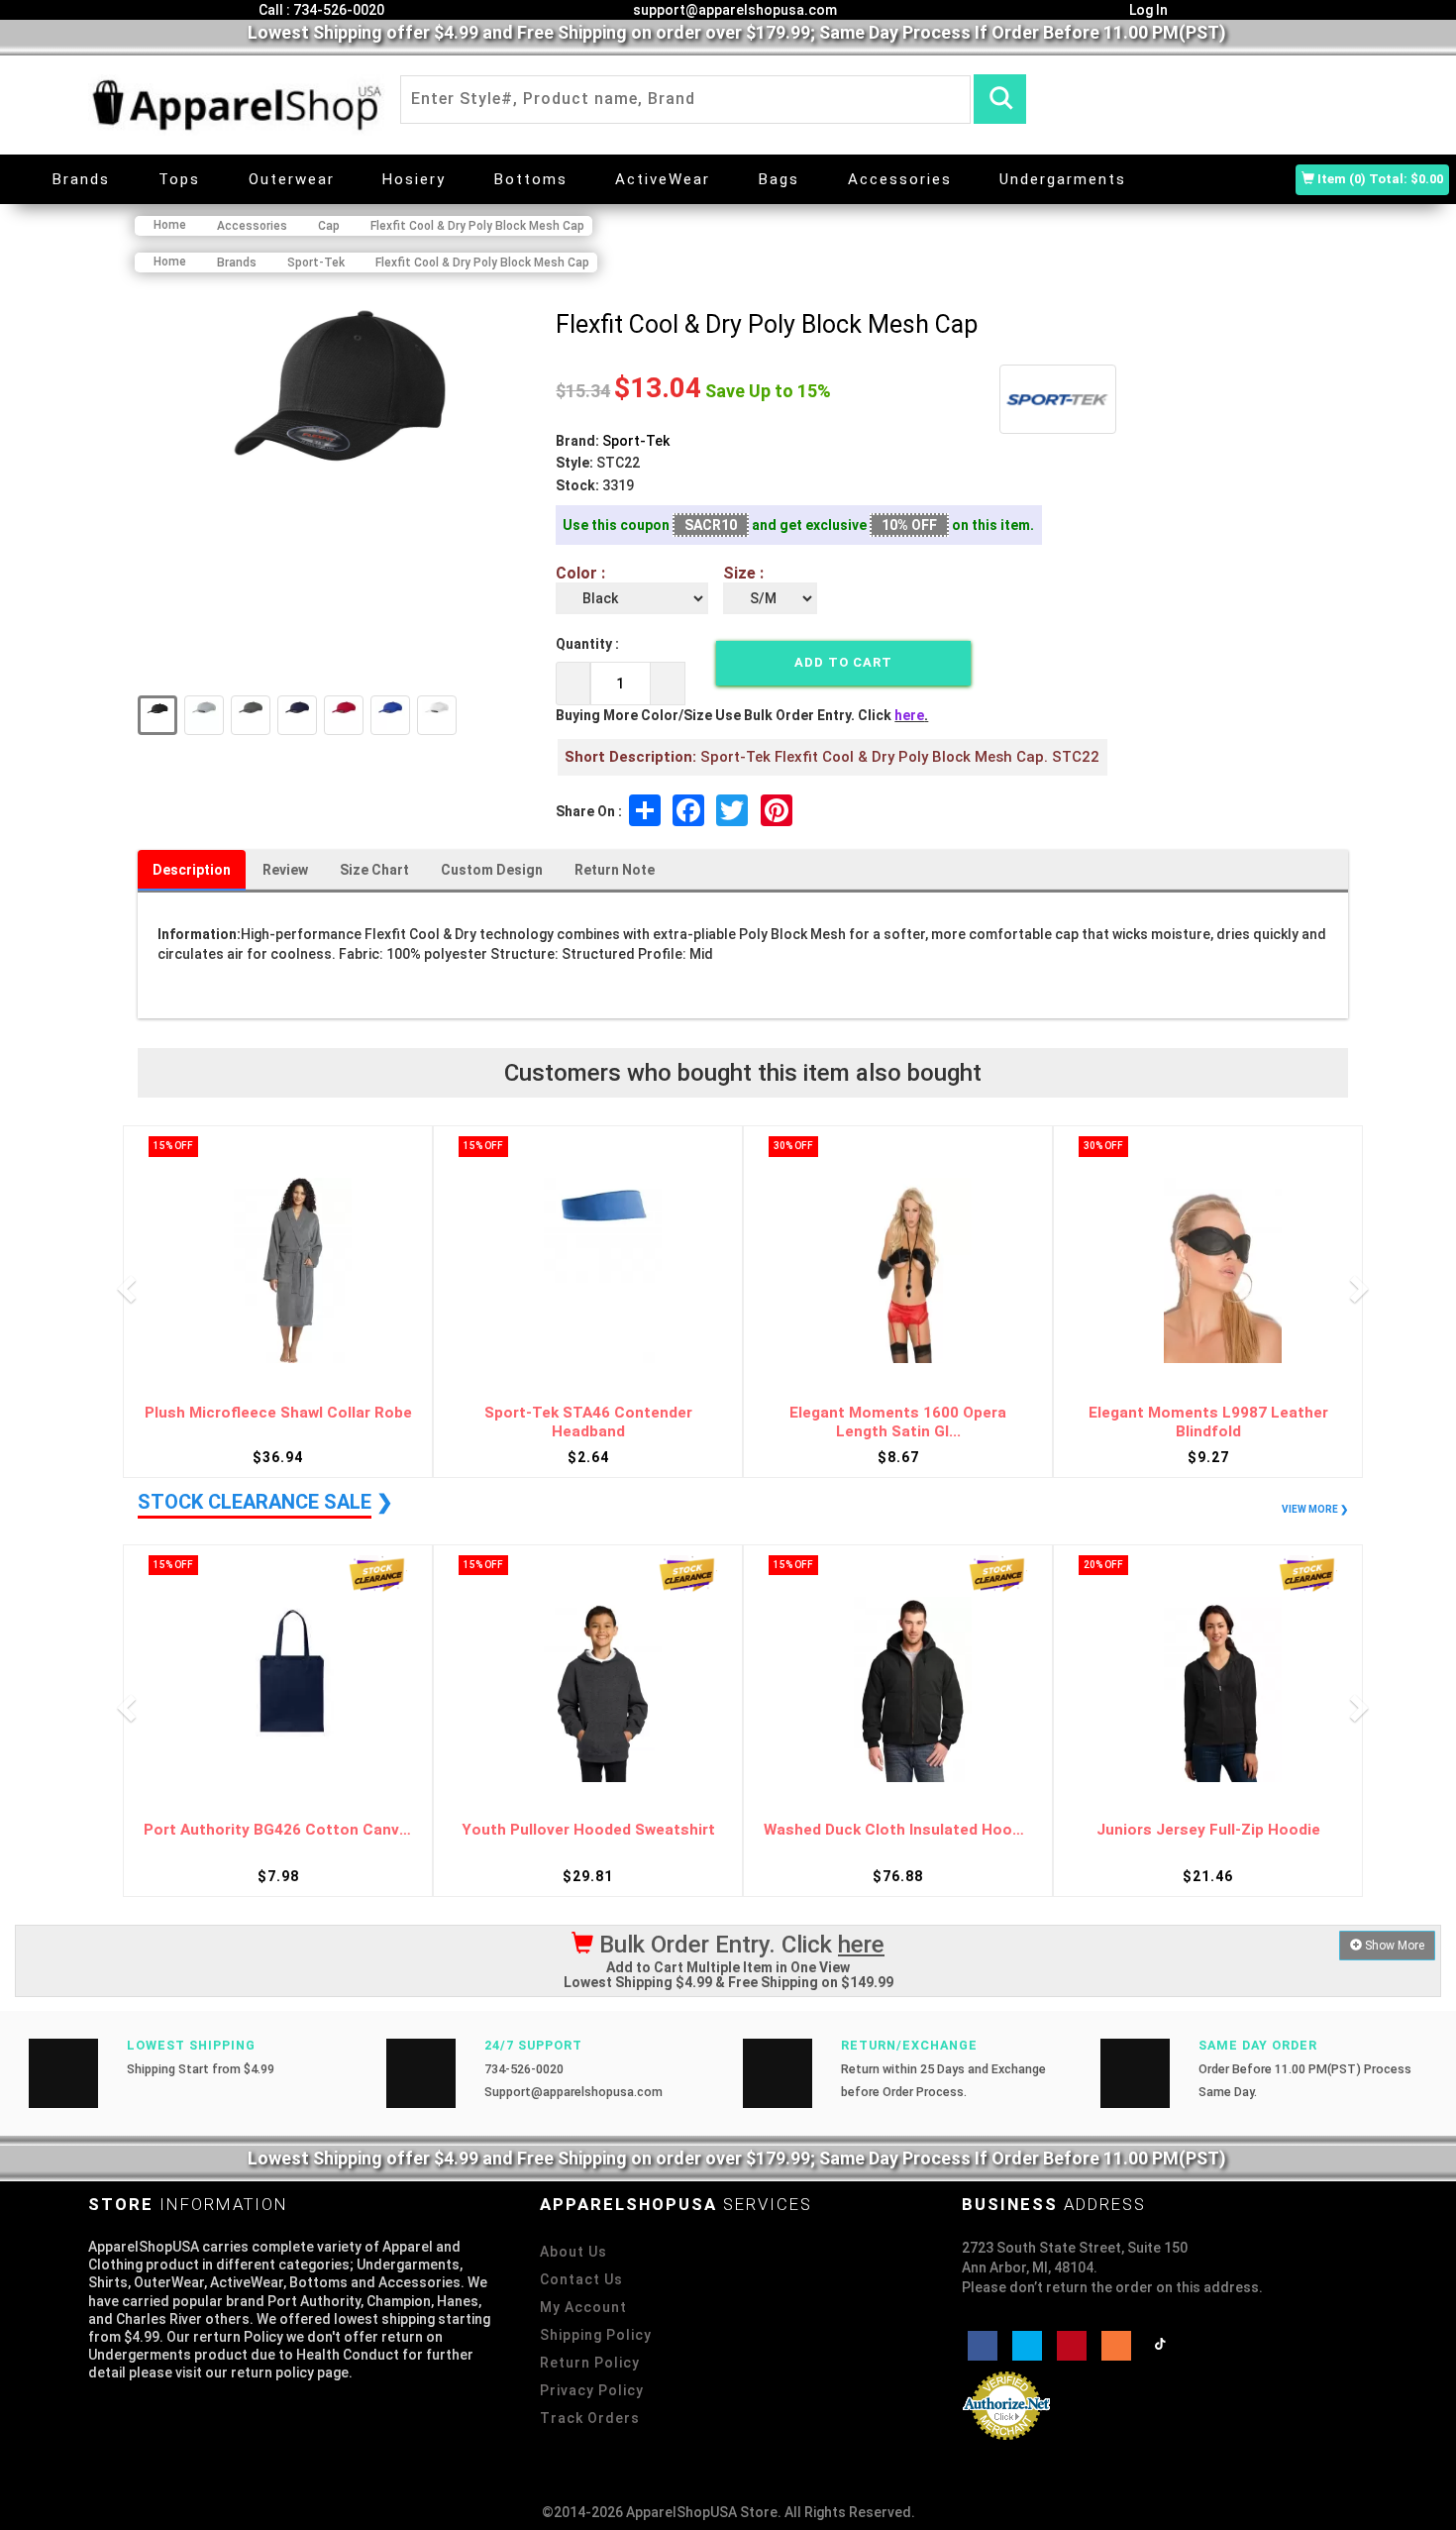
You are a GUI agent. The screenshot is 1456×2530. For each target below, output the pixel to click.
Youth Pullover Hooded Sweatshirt (588, 1830)
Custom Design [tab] (492, 870)
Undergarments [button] (1063, 179)
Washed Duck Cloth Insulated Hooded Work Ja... (898, 1830)
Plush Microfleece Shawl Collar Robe (278, 1413)
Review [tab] (285, 870)
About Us (573, 2252)
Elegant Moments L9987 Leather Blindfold (1208, 1422)
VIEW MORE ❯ (1315, 1509)
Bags (779, 179)
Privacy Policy (592, 2390)
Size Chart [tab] (374, 870)
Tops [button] (179, 179)
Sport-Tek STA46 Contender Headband (588, 1422)
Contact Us (581, 2279)
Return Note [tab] (615, 870)
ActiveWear (663, 179)
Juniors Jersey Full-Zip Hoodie (1208, 1830)
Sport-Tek (636, 441)
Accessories (900, 179)
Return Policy (590, 2363)
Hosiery (414, 179)
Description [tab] (192, 870)
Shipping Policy (596, 2335)
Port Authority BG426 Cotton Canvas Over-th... (278, 1830)
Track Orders (590, 2418)
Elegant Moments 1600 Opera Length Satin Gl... (898, 1422)
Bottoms (531, 179)
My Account (583, 2307)
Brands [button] (81, 179)
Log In (1147, 10)
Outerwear (292, 179)
